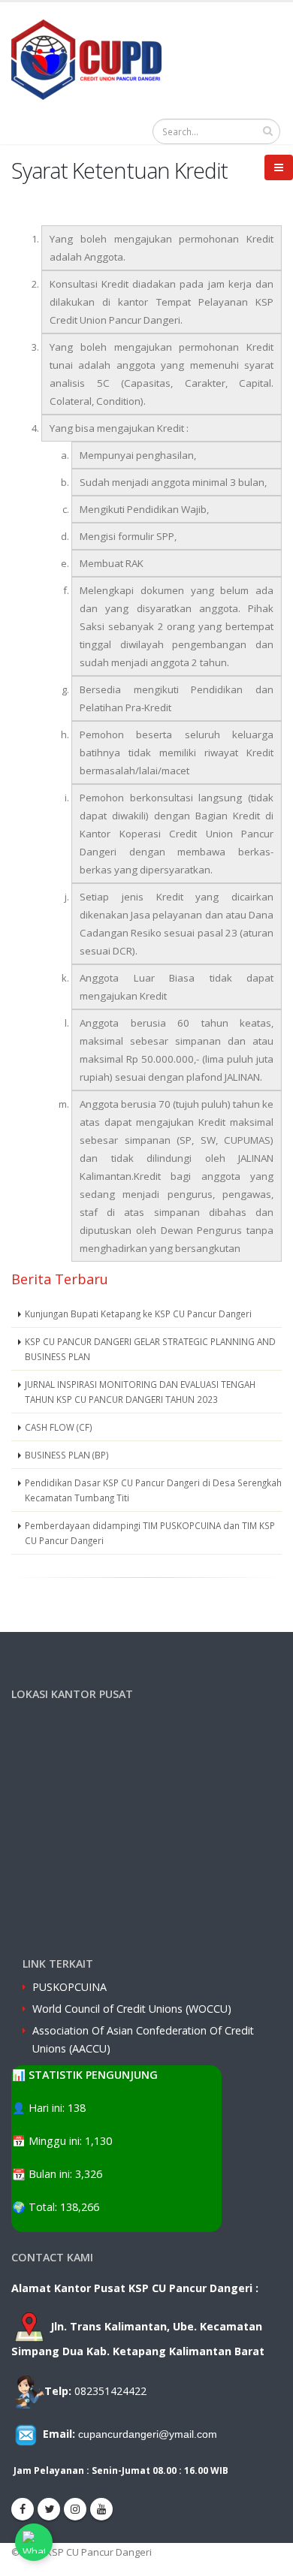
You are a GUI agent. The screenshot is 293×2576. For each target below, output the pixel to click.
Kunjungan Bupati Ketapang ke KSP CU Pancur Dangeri (138, 1314)
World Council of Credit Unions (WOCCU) (132, 2009)
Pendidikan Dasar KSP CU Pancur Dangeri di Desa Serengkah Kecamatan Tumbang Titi (153, 1490)
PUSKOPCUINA (69, 1987)
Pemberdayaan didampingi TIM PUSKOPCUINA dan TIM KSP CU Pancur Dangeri (150, 1533)
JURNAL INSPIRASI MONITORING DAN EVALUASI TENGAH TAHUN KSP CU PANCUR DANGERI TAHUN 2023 (140, 1392)
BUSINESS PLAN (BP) (67, 1455)
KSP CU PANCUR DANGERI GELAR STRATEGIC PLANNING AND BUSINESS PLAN (150, 1349)
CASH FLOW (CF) (59, 1427)
